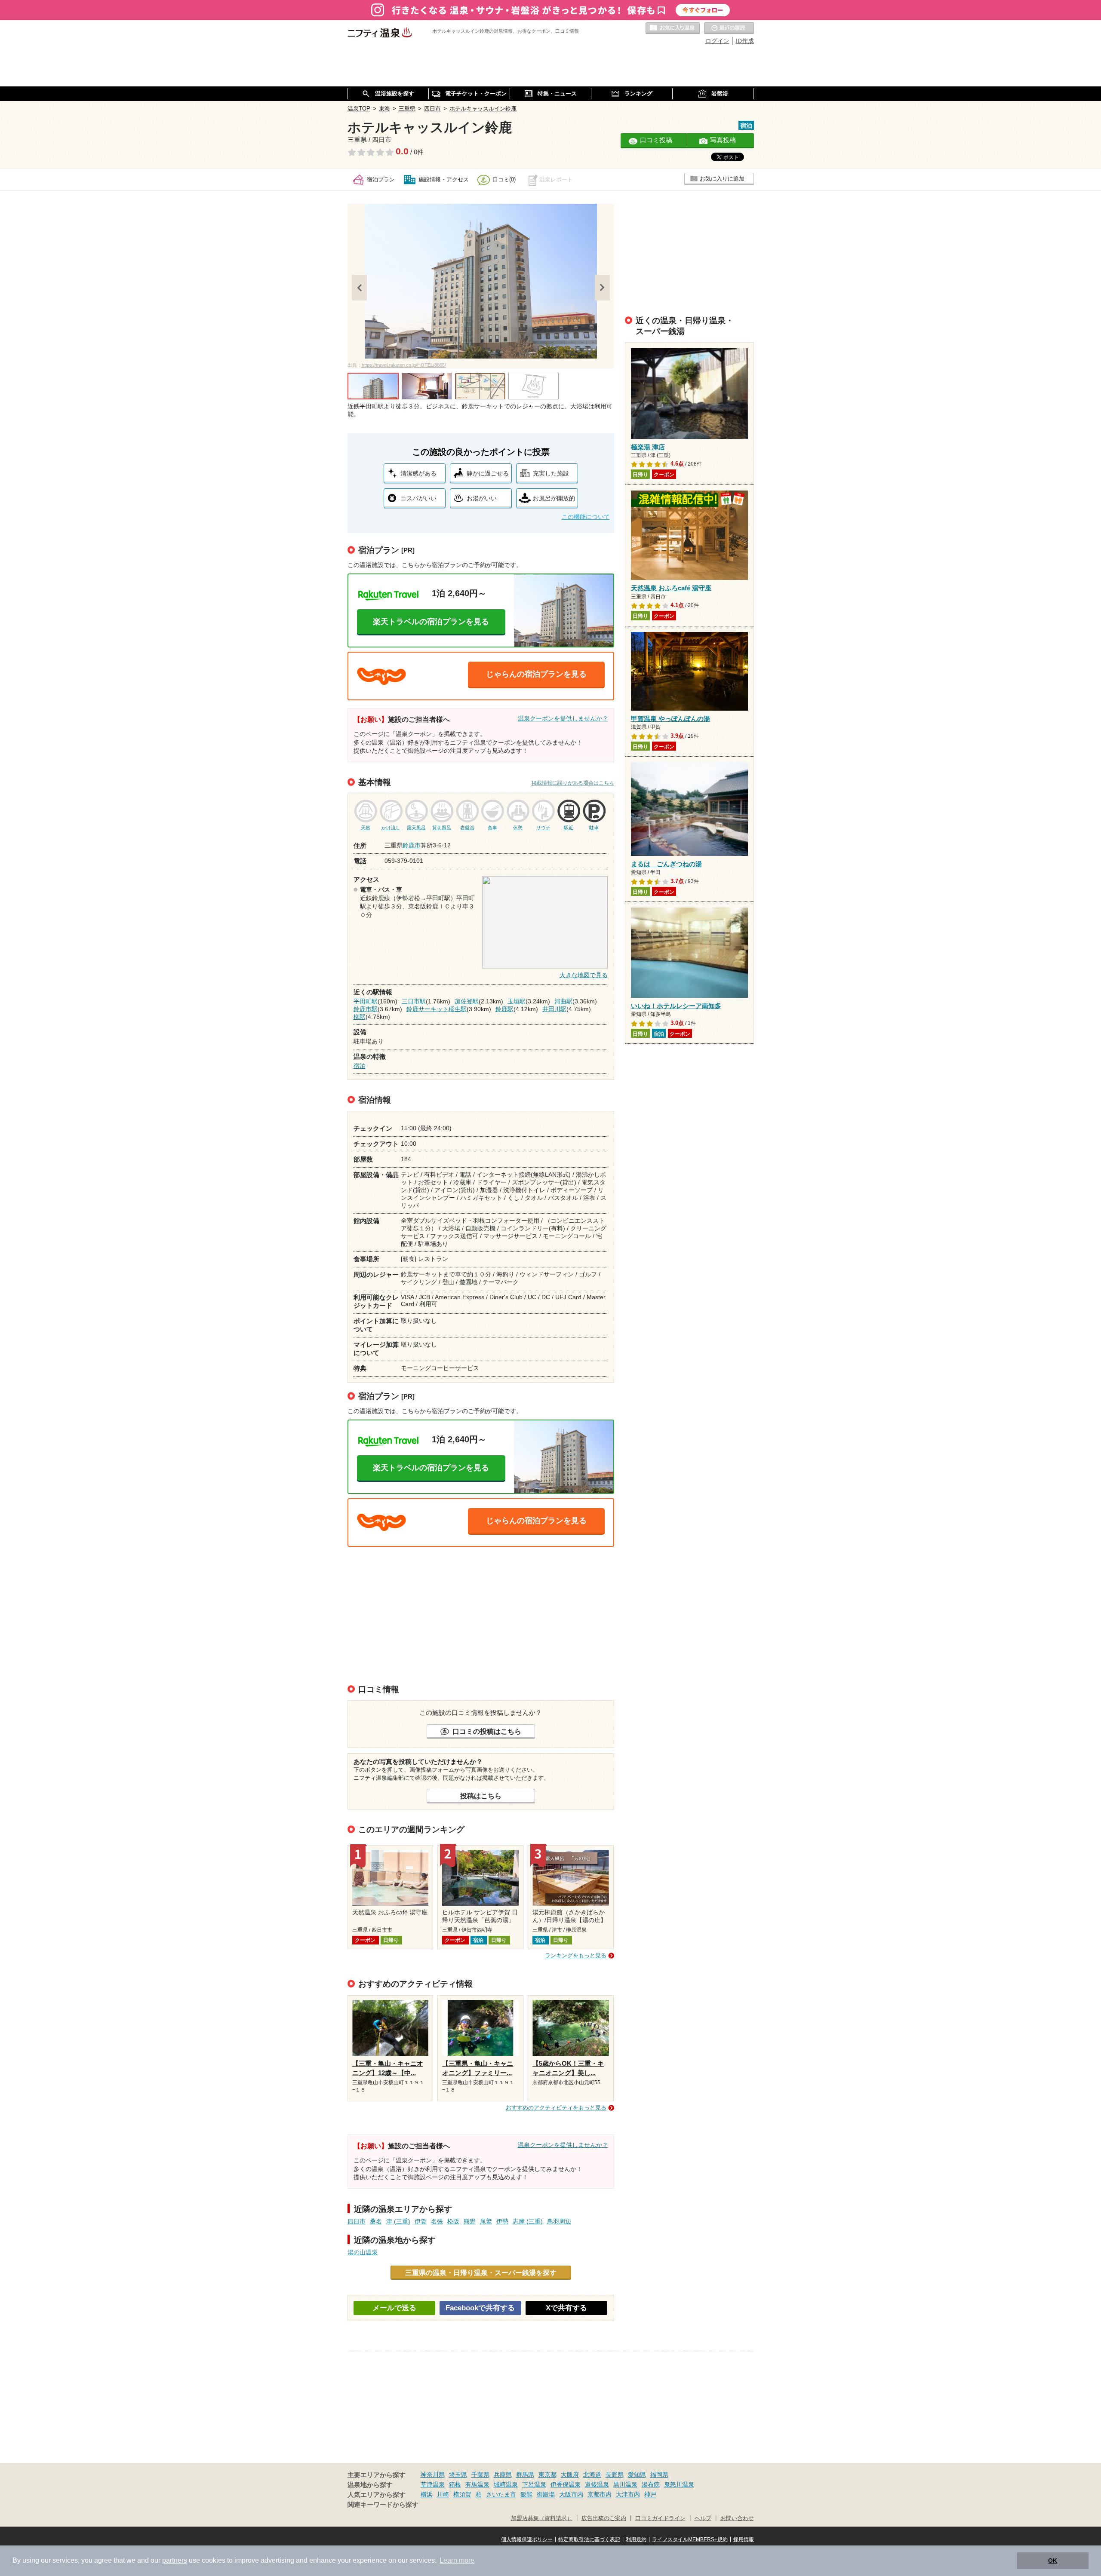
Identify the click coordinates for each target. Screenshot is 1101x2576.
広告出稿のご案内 (604, 2518)
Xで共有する (566, 2308)
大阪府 (570, 2475)
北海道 (592, 2475)
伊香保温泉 (566, 2484)
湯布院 (651, 2484)
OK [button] (1053, 2561)
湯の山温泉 (363, 2252)
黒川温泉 (625, 2484)
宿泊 (360, 1066)
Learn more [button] (457, 2560)
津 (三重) (398, 2221)
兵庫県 (503, 2475)
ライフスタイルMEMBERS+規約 (690, 2539)
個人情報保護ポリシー (527, 2539)
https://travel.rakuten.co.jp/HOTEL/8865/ (404, 365)
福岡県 (659, 2475)
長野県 (615, 2475)
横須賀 (462, 2494)
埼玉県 (458, 2475)
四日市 (357, 2221)
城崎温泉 (506, 2484)
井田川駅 (554, 1009)
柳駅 (360, 1017)
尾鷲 (486, 2221)
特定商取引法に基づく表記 (589, 2539)
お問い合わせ (737, 2518)
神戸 (650, 2494)
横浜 (427, 2494)
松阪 (453, 2221)
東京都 (547, 2475)
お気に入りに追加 (722, 179)
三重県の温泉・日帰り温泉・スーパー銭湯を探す (481, 2272)
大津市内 (628, 2494)
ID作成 (745, 41)
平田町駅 (366, 1001)
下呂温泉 (534, 2484)
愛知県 (637, 2475)
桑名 (376, 2221)
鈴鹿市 (412, 845)
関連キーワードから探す (383, 2505)
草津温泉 (433, 2484)
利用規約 (636, 2539)
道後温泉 (597, 2484)
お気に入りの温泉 (673, 28)
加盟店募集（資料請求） (542, 2518)
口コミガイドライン (660, 2518)
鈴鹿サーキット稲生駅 (437, 1009)
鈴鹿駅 (504, 1009)
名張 (437, 2221)
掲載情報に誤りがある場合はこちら (573, 783)
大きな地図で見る (584, 975)
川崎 (443, 2494)
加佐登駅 (467, 1001)
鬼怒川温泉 (679, 2484)
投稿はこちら (481, 1796)
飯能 (526, 2494)
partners (175, 2560)
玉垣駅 (517, 1001)
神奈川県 (433, 2475)
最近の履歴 (729, 28)
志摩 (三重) (528, 2221)
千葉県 (480, 2475)
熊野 (470, 2221)
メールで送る (394, 2308)
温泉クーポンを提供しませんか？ (563, 718)
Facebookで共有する (480, 2308)
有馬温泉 (477, 2484)
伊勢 (502, 2221)
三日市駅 (414, 1001)
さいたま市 (501, 2494)
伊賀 (421, 2221)
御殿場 (546, 2494)
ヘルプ (703, 2518)
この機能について (586, 517)
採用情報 (744, 2539)
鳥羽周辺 (559, 2221)
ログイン (717, 41)
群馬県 (525, 2475)
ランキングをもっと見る (576, 1955)
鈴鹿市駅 (366, 1009)
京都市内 (600, 2494)
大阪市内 (571, 2494)
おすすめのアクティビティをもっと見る (556, 2108)
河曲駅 (563, 1001)
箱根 (455, 2484)
